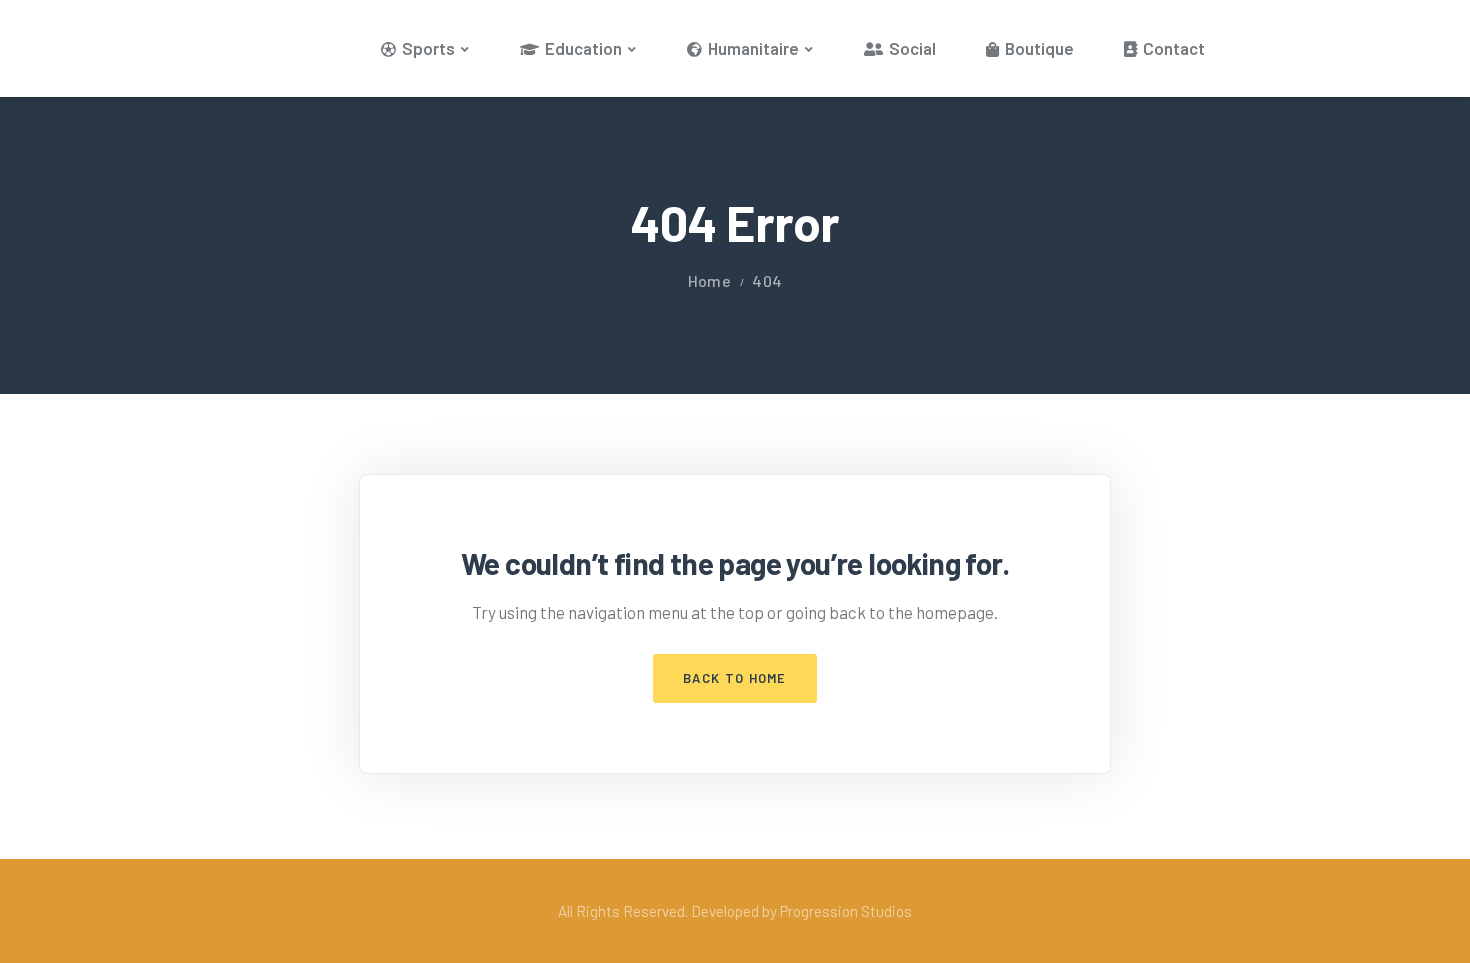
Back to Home (735, 678)
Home (709, 280)
